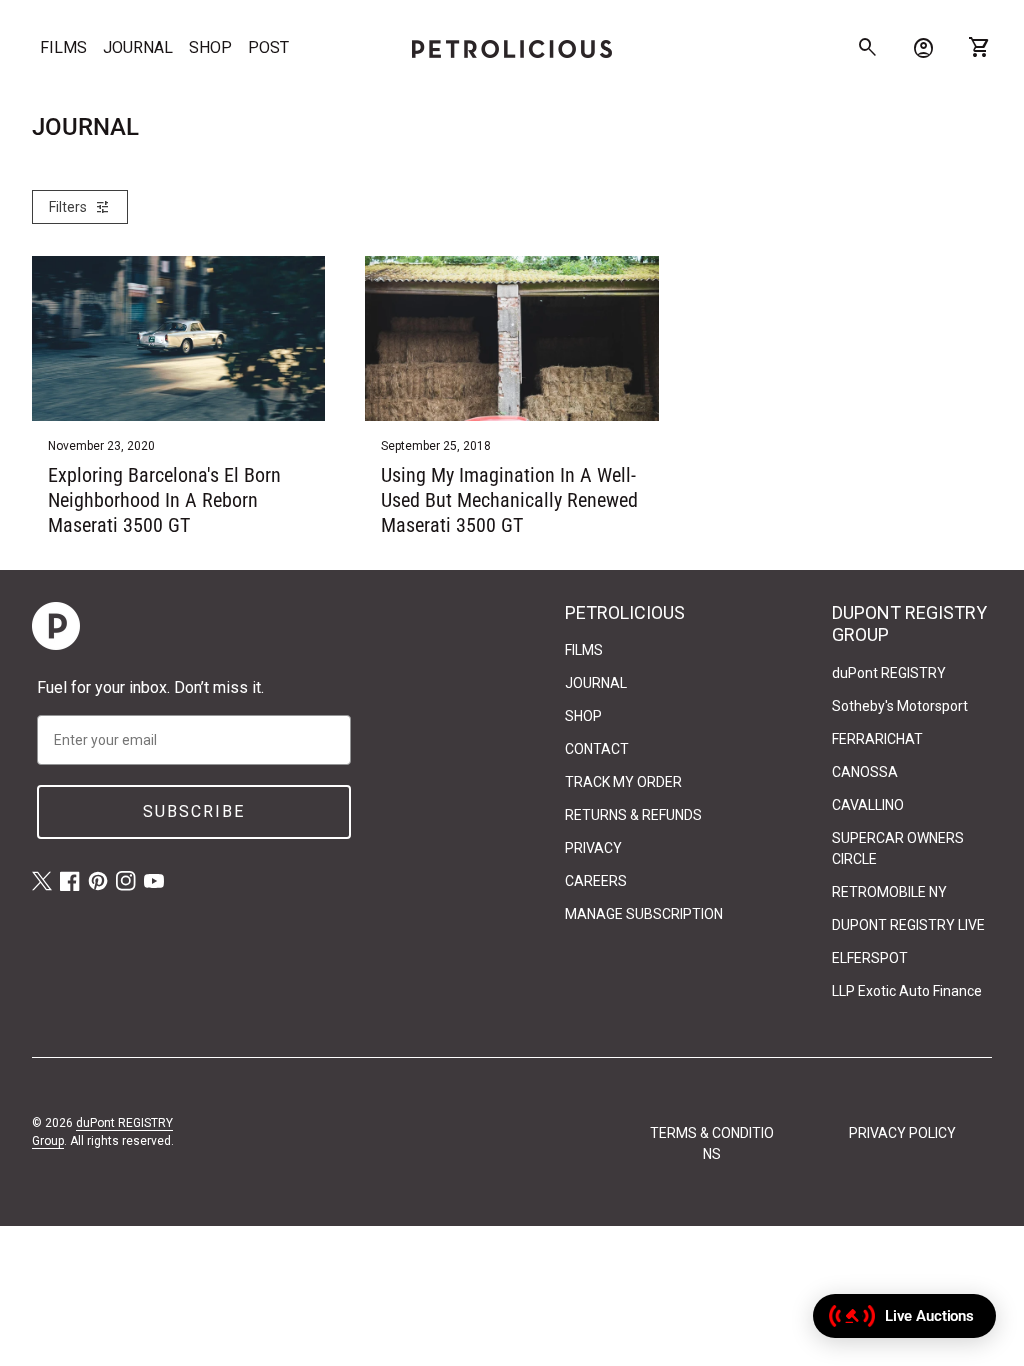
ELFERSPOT (870, 958)
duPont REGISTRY (889, 673)
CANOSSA (865, 772)
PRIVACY (593, 848)
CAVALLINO (868, 805)
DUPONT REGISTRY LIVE (908, 925)
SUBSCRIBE (194, 811)
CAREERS (596, 881)
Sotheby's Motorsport (900, 706)
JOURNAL (138, 47)
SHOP (210, 47)
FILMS (63, 47)
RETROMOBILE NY (889, 892)
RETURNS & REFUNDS (633, 815)
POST (268, 47)
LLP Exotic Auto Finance (907, 991)
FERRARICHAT (877, 739)
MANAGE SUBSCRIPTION (644, 914)
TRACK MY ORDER (623, 782)
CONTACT (597, 749)
